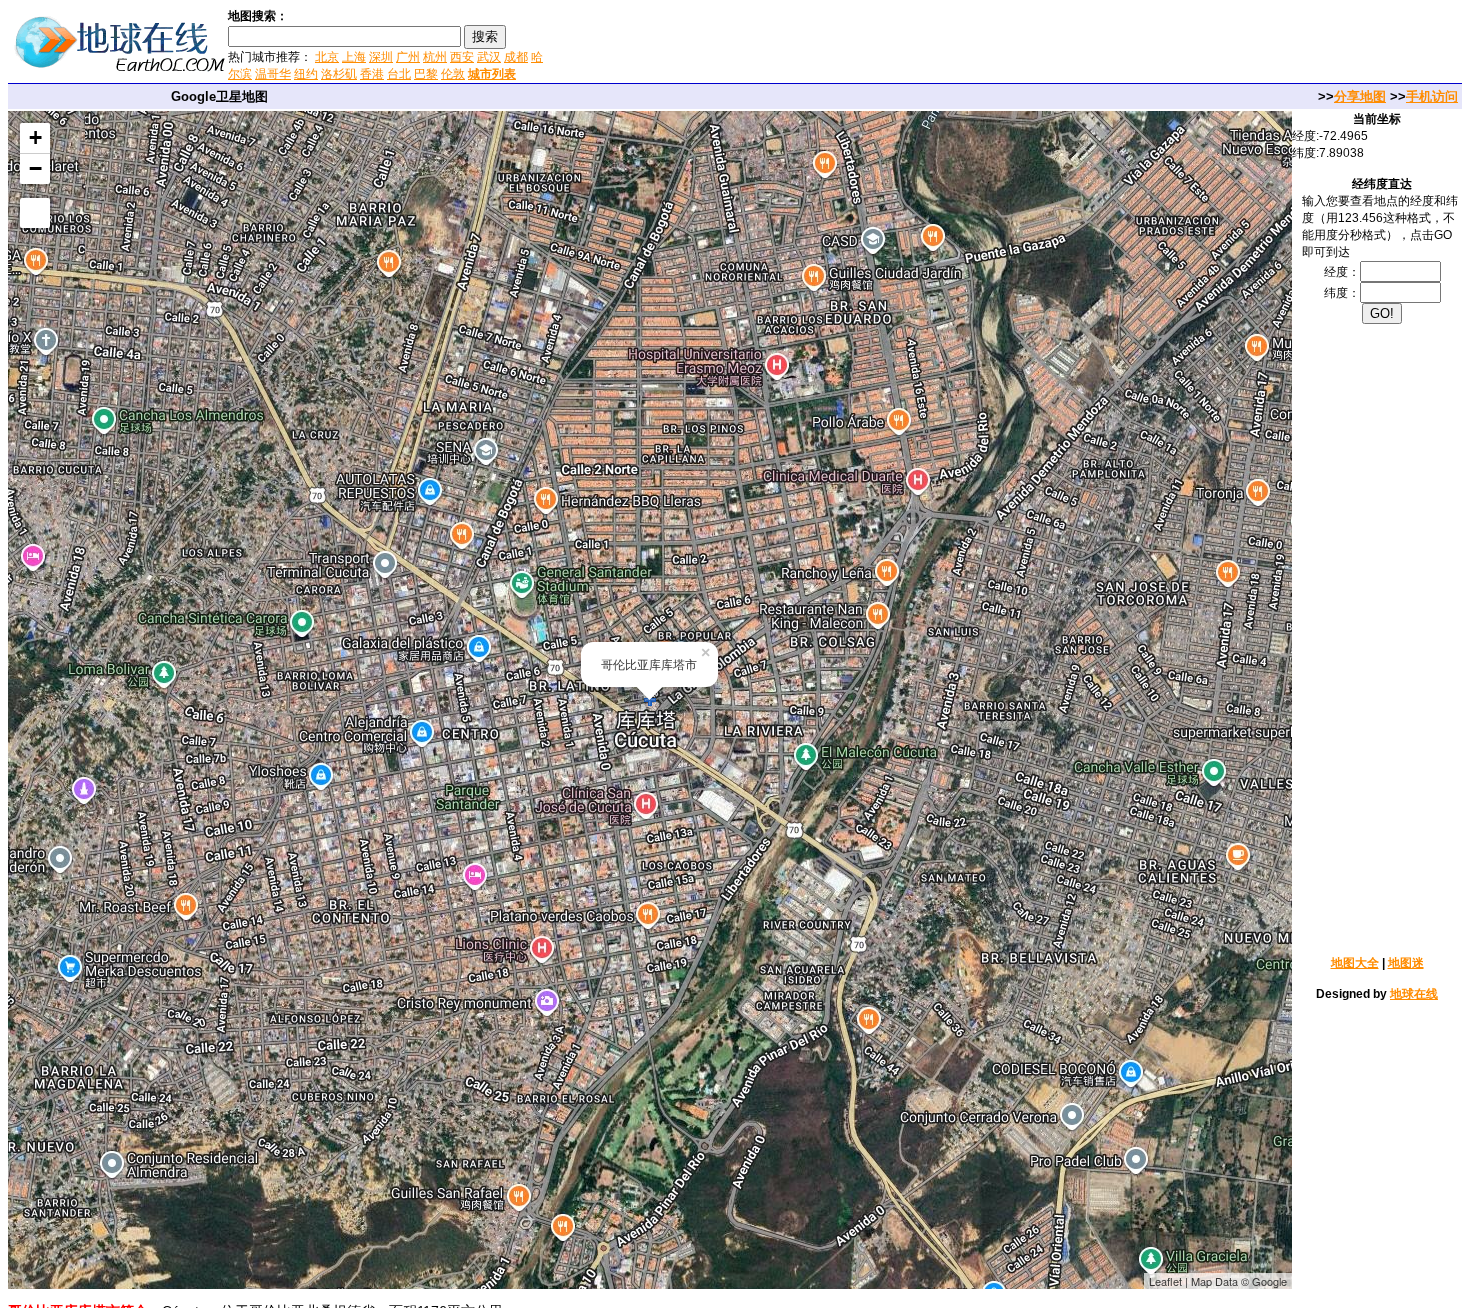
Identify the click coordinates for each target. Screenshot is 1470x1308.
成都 (516, 57)
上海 (354, 57)
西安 (462, 57)
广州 (408, 57)
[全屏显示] (35, 213)
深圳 (381, 57)
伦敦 (453, 74)
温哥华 (273, 74)
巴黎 (426, 74)
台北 (399, 74)
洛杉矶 (339, 74)
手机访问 (1432, 96)
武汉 (489, 57)
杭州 (435, 57)
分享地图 (1360, 96)
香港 (372, 74)
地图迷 (1406, 963)
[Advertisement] (789, 44)
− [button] (35, 168)
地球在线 (1414, 994)
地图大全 (1355, 963)
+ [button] (35, 137)
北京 (327, 57)
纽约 (306, 74)
